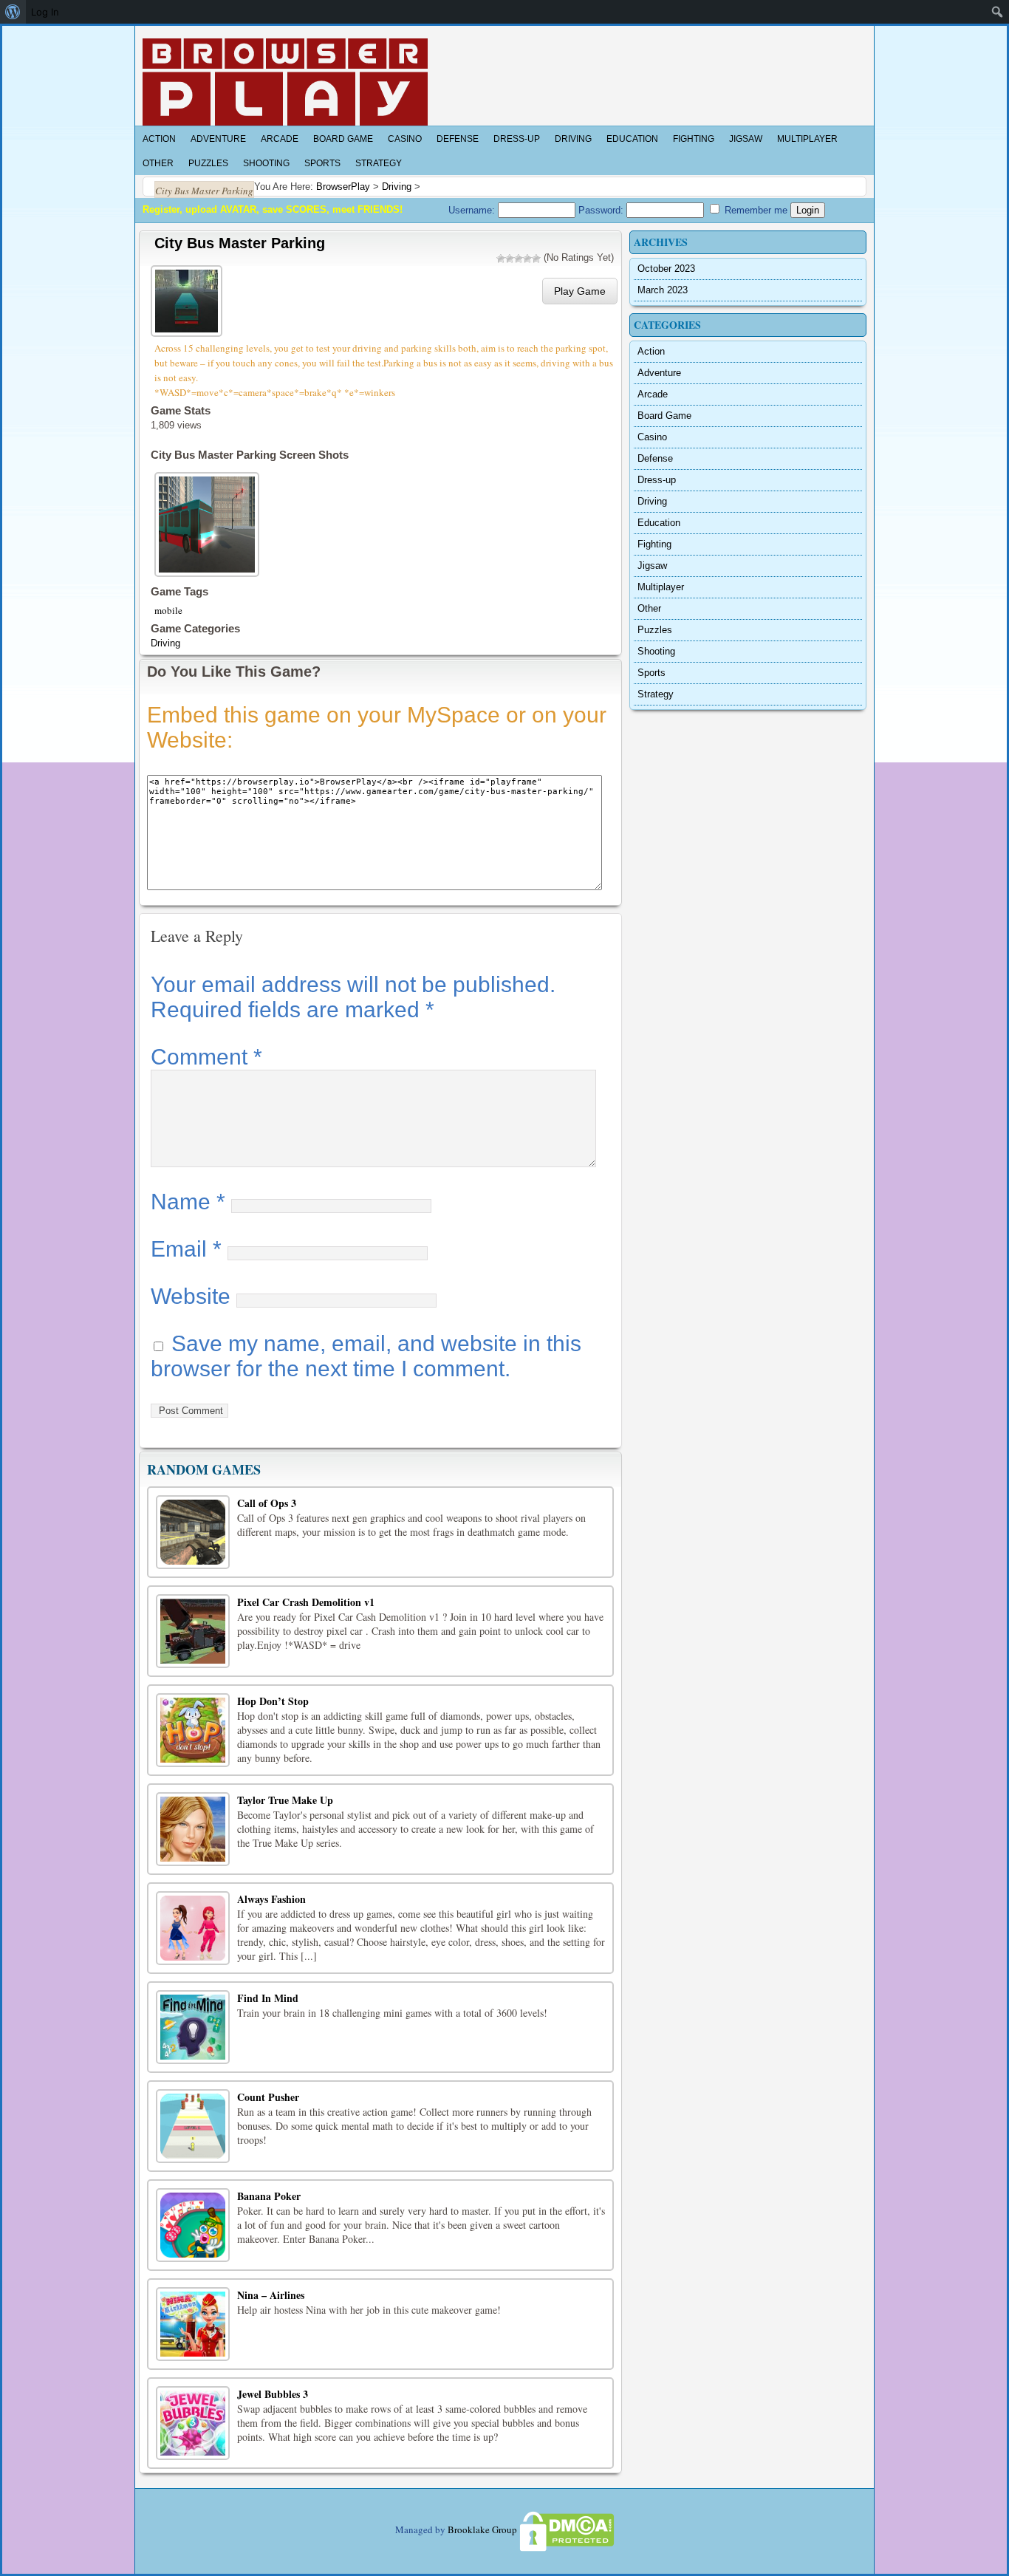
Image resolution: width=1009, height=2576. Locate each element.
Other (158, 163)
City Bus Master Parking (240, 243)
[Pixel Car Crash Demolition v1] (193, 1631)
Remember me (755, 210)
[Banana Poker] (193, 2225)
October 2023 (666, 269)
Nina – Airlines (271, 2295)
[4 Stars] (527, 259)
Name (188, 1202)
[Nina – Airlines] (193, 2324)
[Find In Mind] (193, 2027)
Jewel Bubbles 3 (273, 2394)
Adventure (218, 139)
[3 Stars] (519, 259)
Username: (473, 210)
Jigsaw (746, 139)
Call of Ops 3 (267, 1503)
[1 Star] (501, 259)
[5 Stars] (536, 259)
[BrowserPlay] (285, 82)
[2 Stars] (510, 259)
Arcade (280, 139)
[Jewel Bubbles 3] (193, 2423)
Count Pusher (268, 2097)
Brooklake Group (482, 2529)
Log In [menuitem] (45, 12)
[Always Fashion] (193, 1928)
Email (186, 1249)
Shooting (266, 163)
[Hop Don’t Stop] (193, 1730)
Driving (573, 139)
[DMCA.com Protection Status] (566, 2529)
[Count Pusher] (193, 2126)
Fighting (694, 139)
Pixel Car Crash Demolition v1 (306, 1602)
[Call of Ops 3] (193, 1532)
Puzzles (208, 163)
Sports (322, 163)
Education (632, 139)
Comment (206, 1057)
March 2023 (663, 290)
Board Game (343, 139)
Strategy (379, 163)
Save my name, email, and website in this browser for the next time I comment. (366, 1356)
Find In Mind (268, 1998)
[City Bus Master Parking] (188, 299)
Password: (602, 210)
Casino (405, 139)
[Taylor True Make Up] (193, 1829)
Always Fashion (271, 1899)
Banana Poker (269, 2196)
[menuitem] (13, 12)
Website (191, 1296)
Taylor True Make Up (285, 1800)
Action (159, 139)
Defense (458, 139)
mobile (168, 610)
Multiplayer (807, 139)
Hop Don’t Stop (273, 1701)
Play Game (580, 291)
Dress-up (517, 139)
